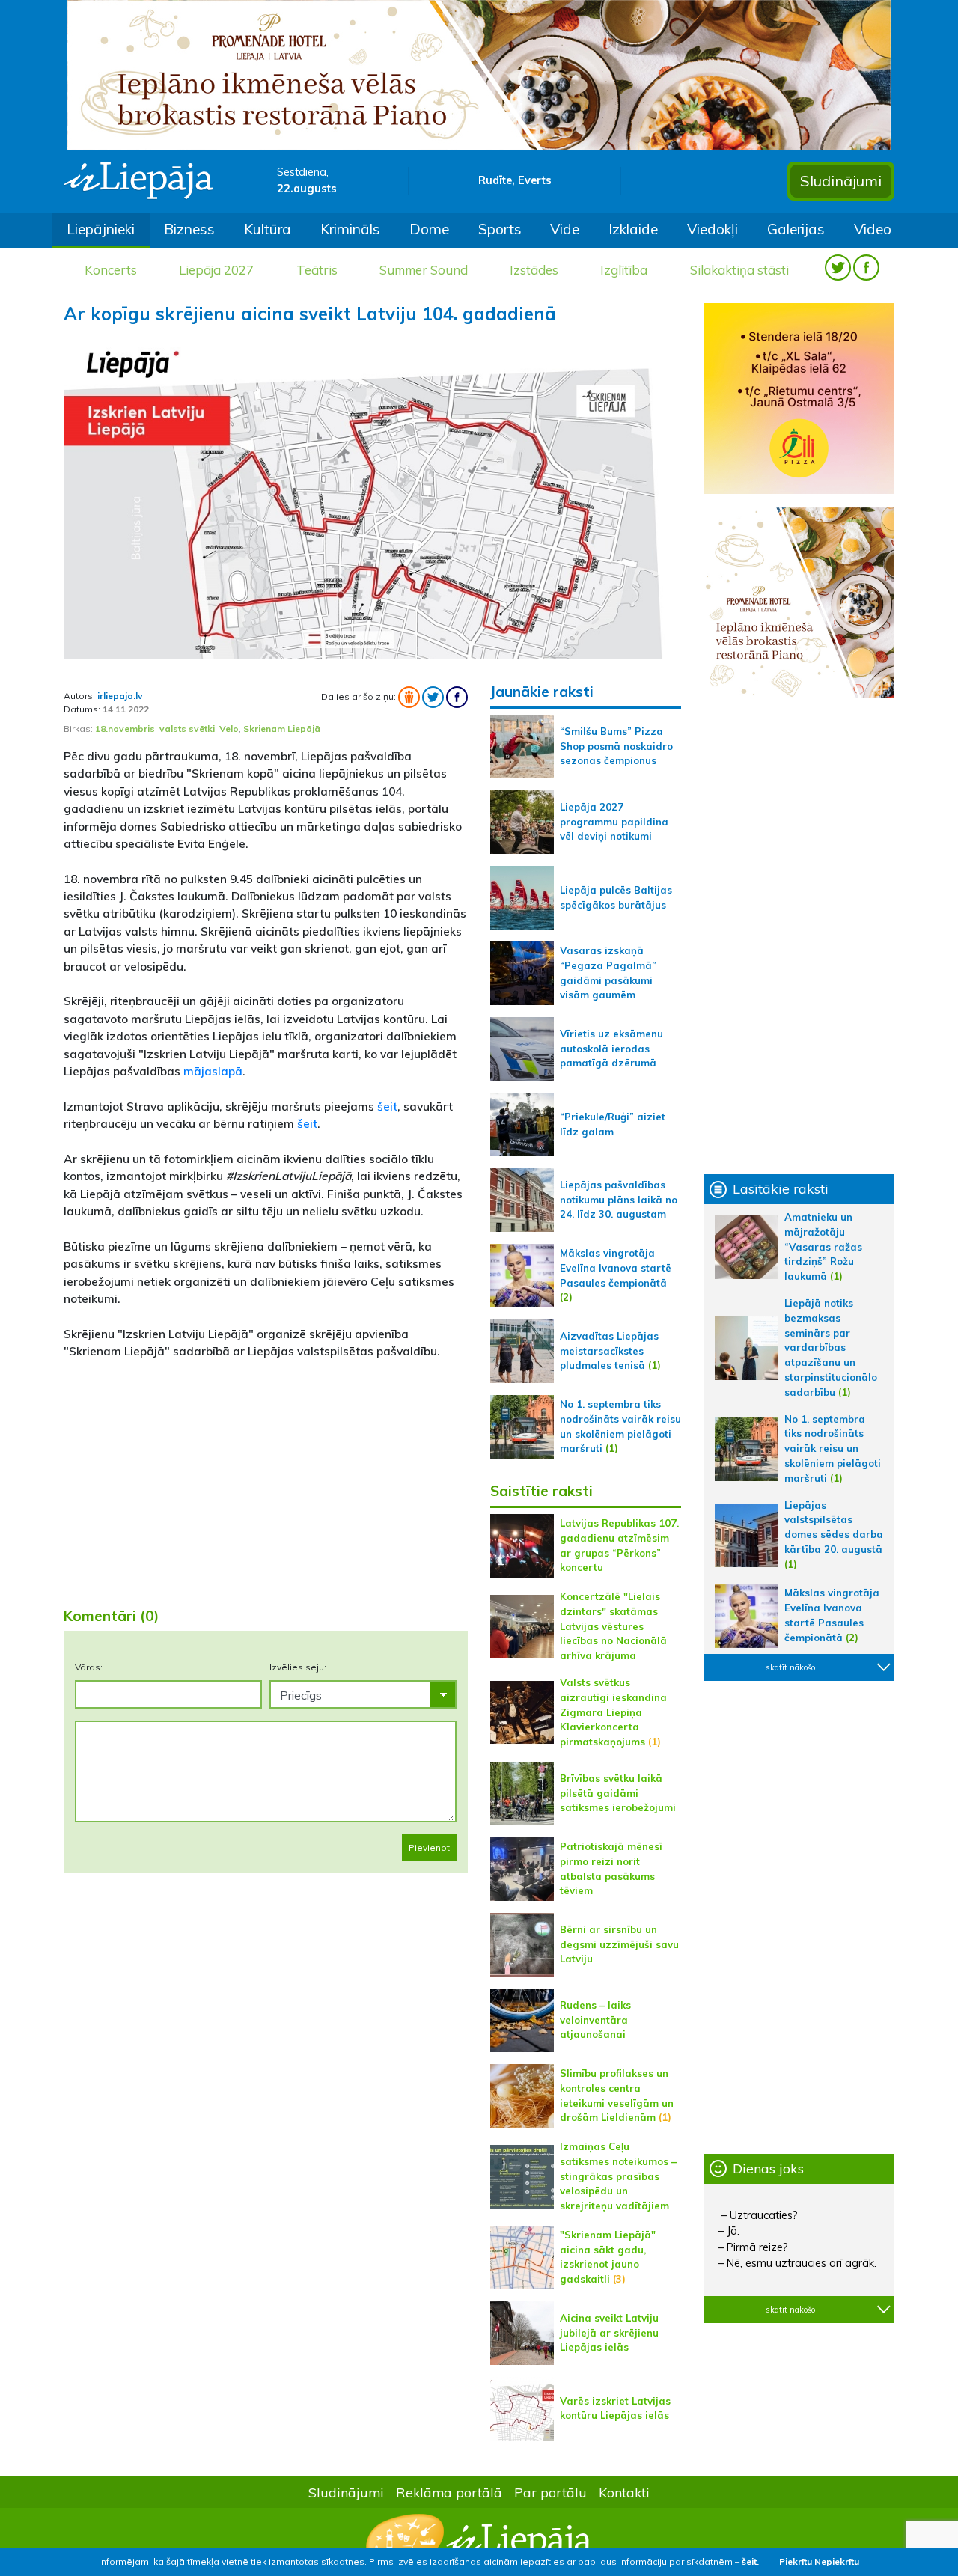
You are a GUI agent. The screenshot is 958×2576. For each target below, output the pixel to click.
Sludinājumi (841, 181)
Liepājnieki (101, 229)
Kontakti (624, 2492)
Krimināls (350, 229)
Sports (500, 229)
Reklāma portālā (449, 2492)
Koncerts (111, 270)
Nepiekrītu (837, 2561)
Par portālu (550, 2492)
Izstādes (534, 270)
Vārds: (89, 1667)
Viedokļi (713, 229)
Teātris (317, 270)
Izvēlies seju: (298, 1667)
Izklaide (633, 229)
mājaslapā (213, 1071)
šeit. (750, 2561)
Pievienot (429, 1847)
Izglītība (624, 270)
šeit (387, 1106)
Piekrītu (796, 2561)
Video (873, 229)
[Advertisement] (266, 1477)
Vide (565, 229)
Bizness (189, 229)
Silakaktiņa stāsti (739, 270)
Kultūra (268, 229)
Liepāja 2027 (216, 270)
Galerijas (796, 229)
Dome (429, 229)
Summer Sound (424, 270)
